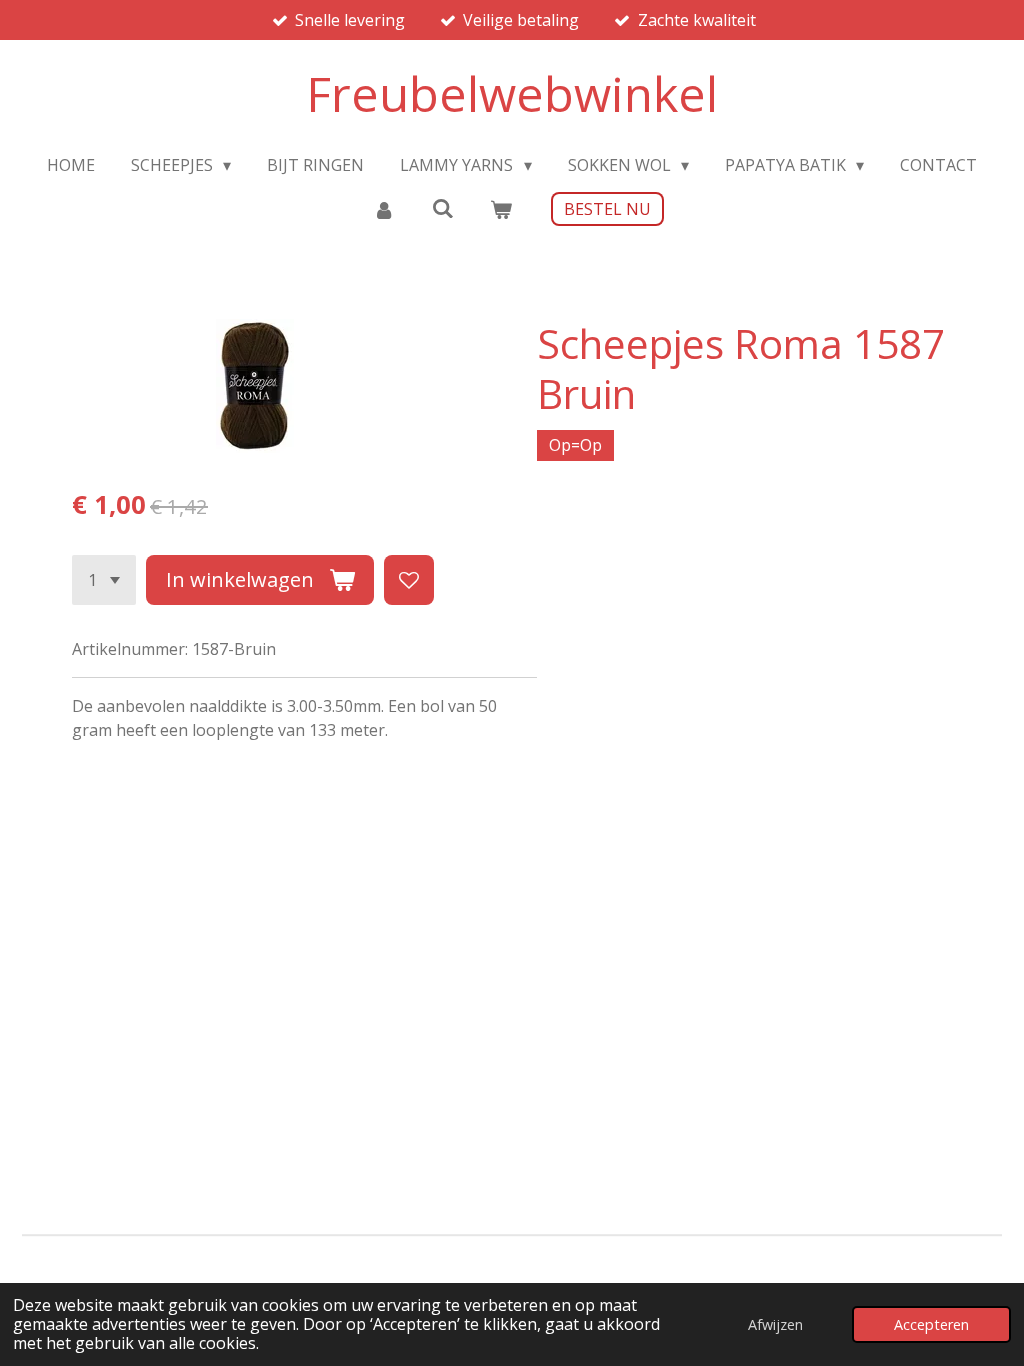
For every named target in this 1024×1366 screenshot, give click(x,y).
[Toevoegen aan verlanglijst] (409, 580)
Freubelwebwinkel (512, 93)
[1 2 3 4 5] (104, 580)
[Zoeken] (442, 208)
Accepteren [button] (931, 1324)
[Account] (384, 209)
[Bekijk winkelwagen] (501, 209)
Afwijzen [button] (775, 1324)
